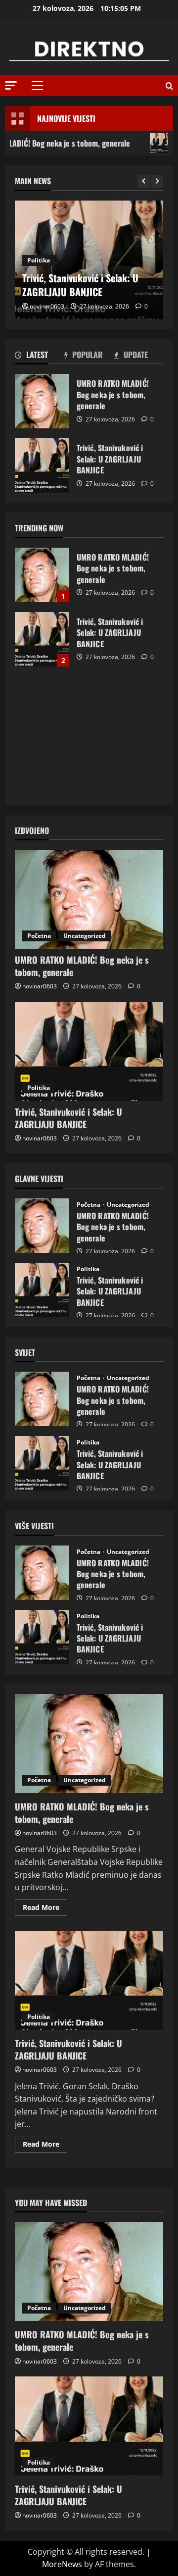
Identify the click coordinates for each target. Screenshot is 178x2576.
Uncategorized (85, 936)
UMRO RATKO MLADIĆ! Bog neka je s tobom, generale (42, 401)
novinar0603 (47, 306)
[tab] (40, 357)
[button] (11, 85)
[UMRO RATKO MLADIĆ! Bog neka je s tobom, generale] (89, 899)
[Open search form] (169, 86)
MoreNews (62, 2564)
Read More (45, 1909)
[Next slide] (157, 181)
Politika (39, 260)
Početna (39, 936)
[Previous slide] (144, 181)
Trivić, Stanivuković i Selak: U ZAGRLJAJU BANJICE (42, 465)
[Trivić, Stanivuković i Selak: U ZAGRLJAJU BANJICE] (89, 1051)
